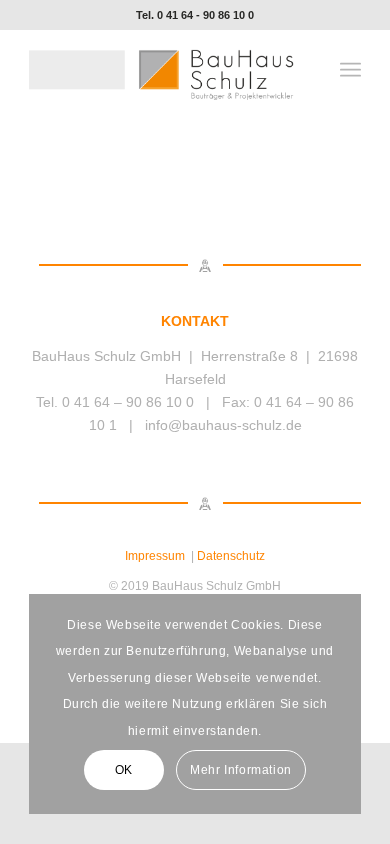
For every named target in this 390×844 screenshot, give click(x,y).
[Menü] (350, 70)
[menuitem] (350, 70)
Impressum (155, 556)
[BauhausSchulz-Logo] (161, 70)
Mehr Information (241, 770)
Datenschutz (231, 556)
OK (124, 770)
